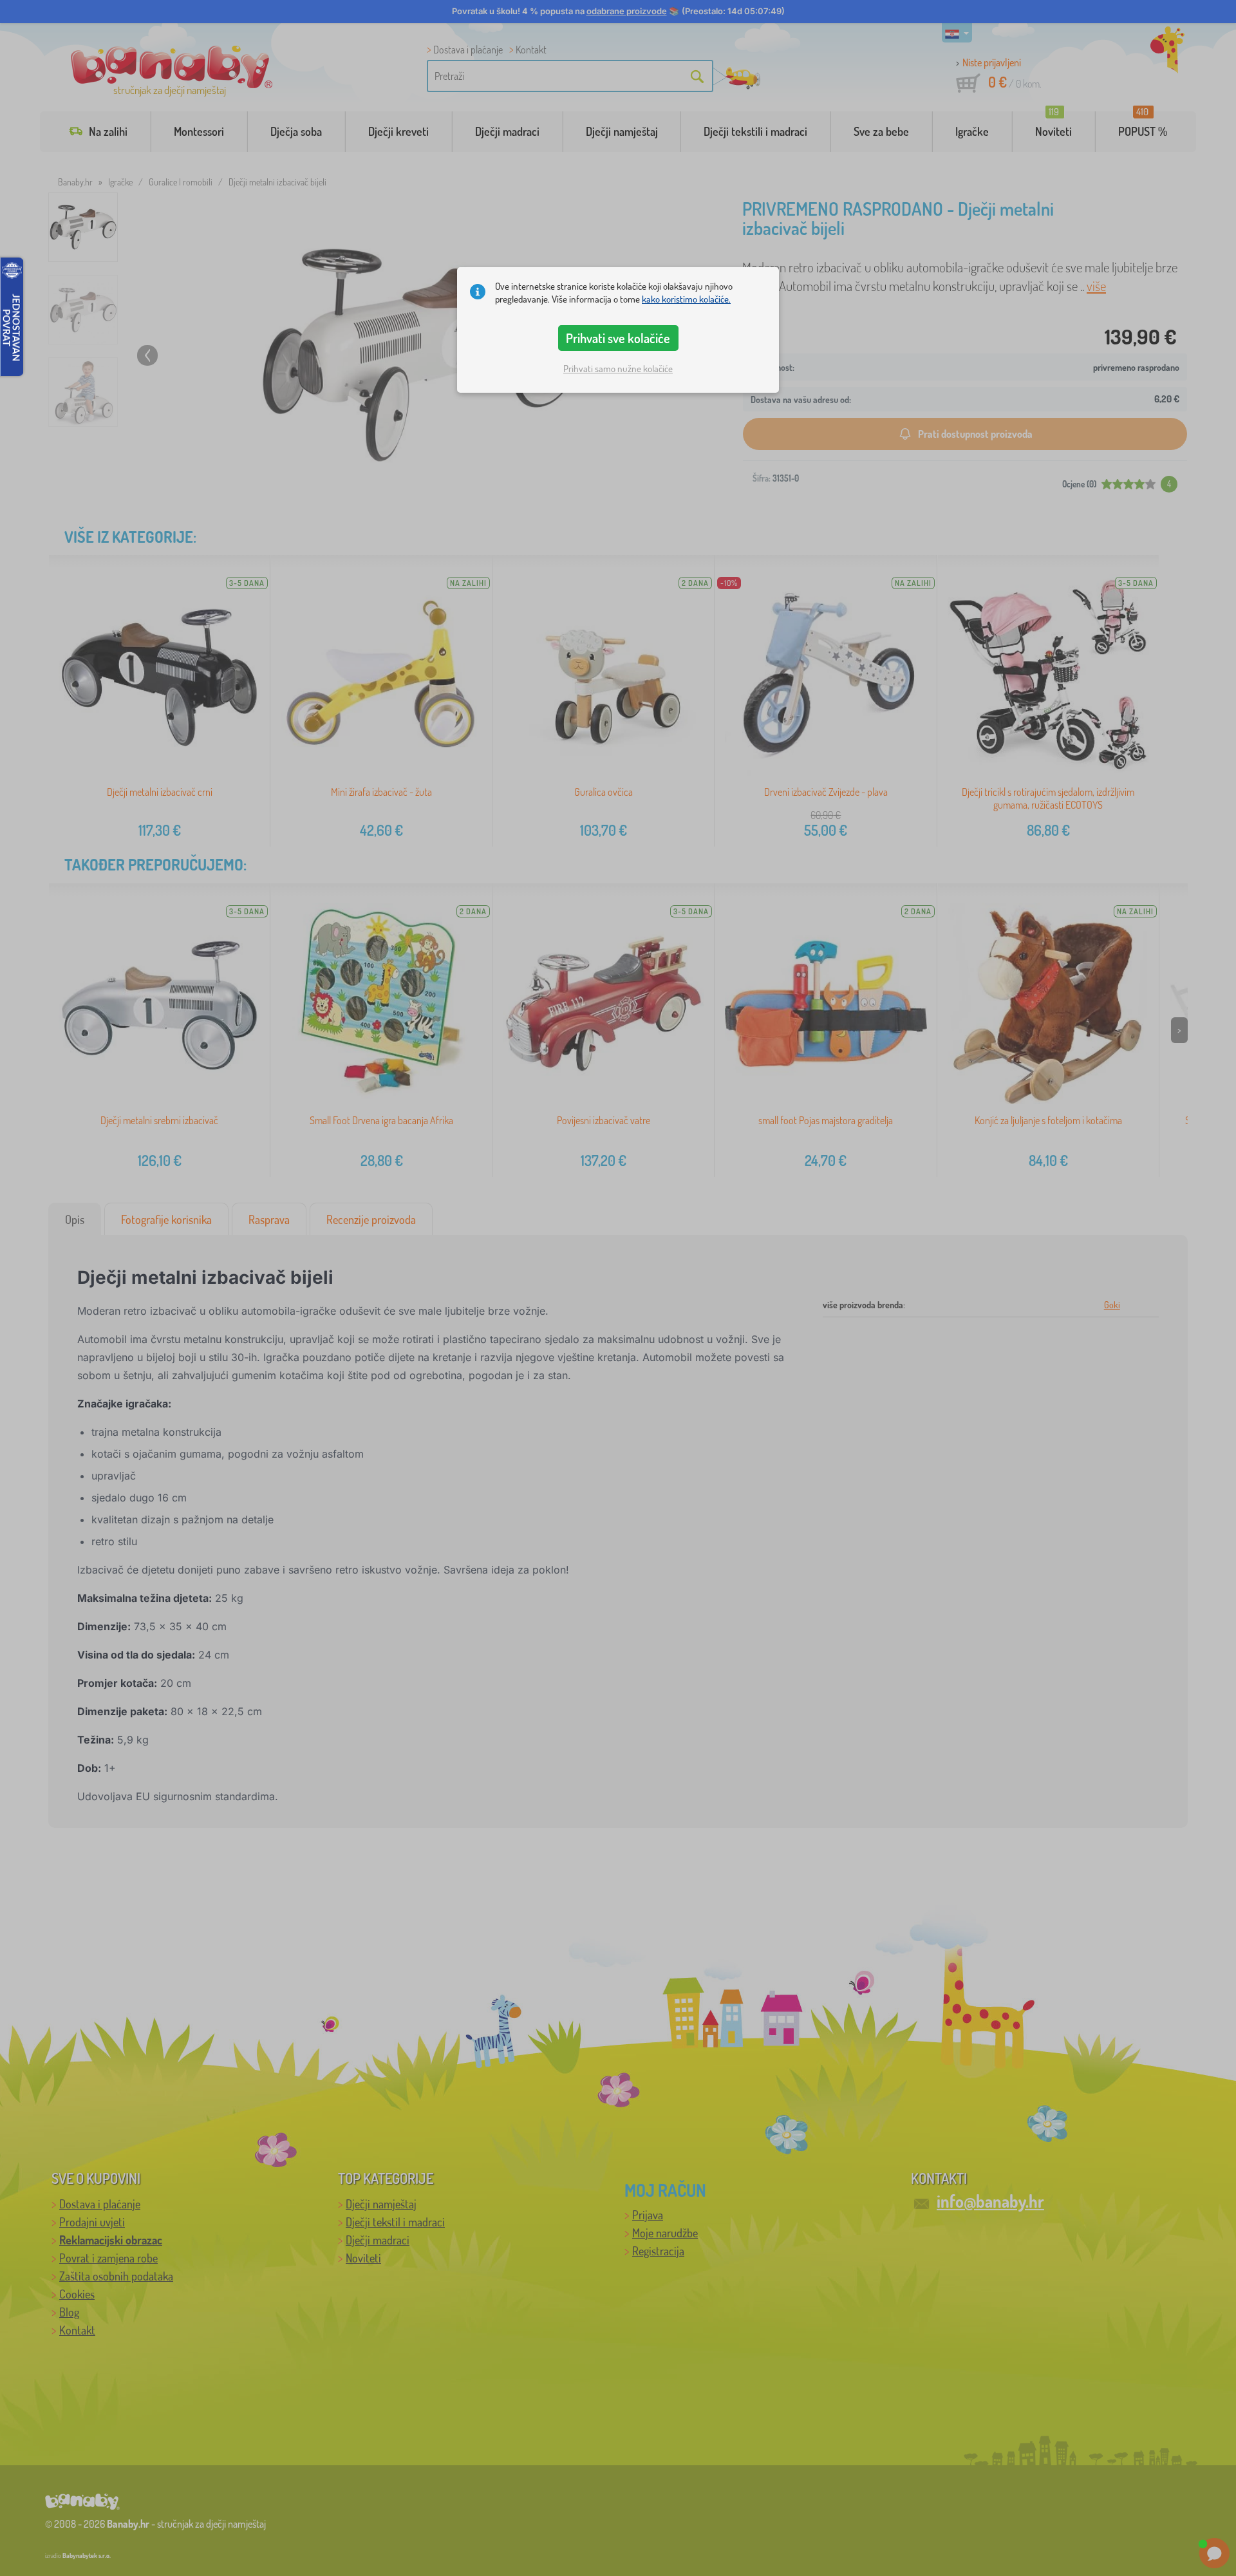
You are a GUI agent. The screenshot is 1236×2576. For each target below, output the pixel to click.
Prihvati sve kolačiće (618, 338)
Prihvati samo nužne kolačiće (618, 369)
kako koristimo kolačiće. (686, 299)
